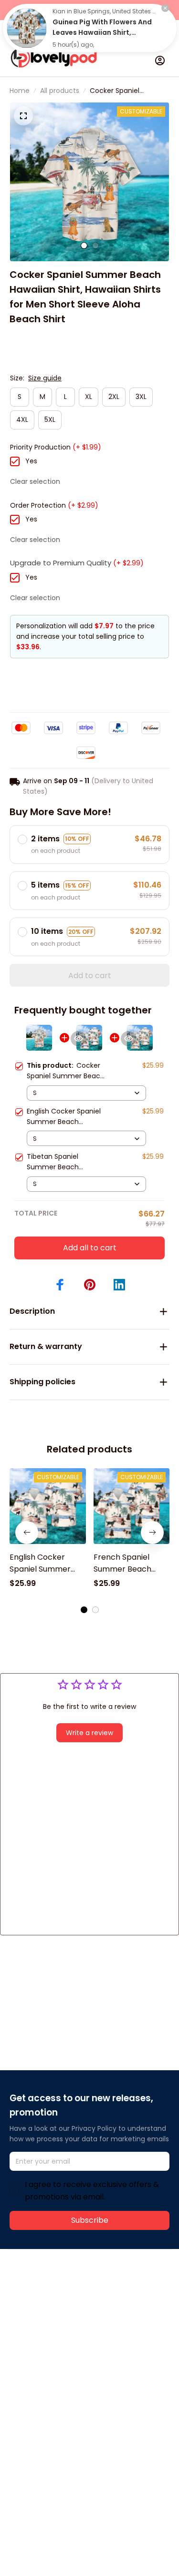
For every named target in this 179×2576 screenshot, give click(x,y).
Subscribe (90, 2220)
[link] (27, 28)
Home (20, 91)
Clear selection (35, 481)
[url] (46, 2311)
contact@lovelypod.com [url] (70, 2300)
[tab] (84, 245)
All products (60, 91)
